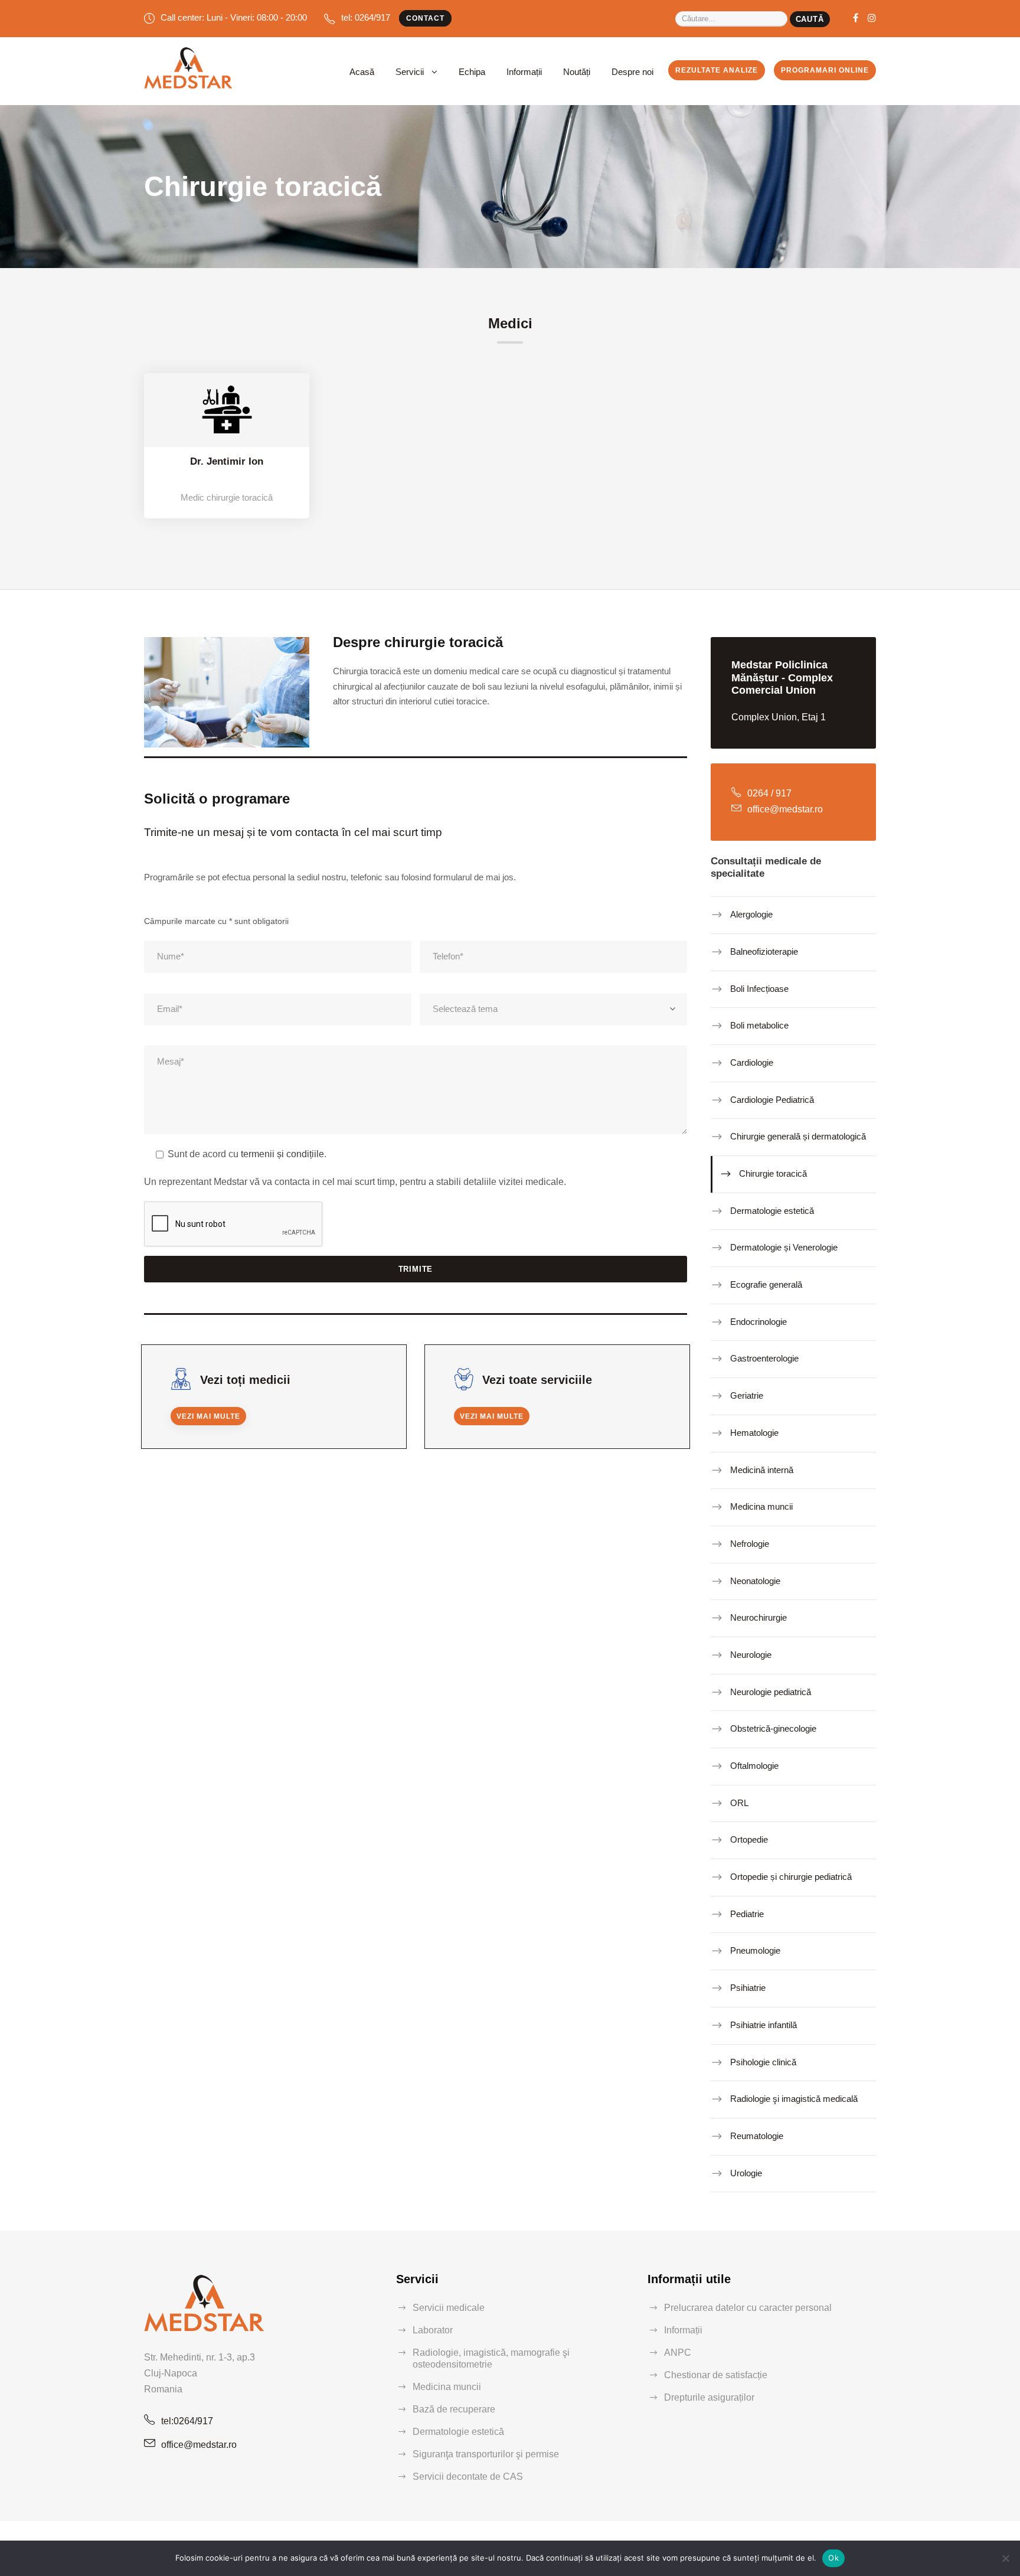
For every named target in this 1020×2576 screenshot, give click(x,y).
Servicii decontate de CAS (468, 2477)
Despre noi (632, 72)
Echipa (472, 72)
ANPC (678, 2353)
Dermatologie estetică (772, 1211)
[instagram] (872, 18)
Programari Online (825, 70)
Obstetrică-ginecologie (773, 1728)
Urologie (746, 2172)
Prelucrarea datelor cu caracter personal (748, 2308)
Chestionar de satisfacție (716, 2375)
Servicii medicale (449, 2308)
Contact (425, 18)
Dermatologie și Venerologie (784, 1247)
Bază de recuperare (454, 2409)
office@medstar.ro (199, 2445)
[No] (1005, 2558)
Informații (524, 72)
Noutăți (577, 72)
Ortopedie (749, 1839)
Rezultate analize (717, 70)
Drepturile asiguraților (709, 2397)
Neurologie (751, 1655)
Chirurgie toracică (773, 1173)
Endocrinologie (759, 1322)
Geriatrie (747, 1395)
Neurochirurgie (759, 1617)
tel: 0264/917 (366, 17)
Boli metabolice (759, 1025)
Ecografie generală (766, 1284)
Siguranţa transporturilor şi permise (486, 2454)
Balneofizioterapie (764, 951)
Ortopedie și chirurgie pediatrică (791, 1877)
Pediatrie (747, 1914)
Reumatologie (757, 2136)
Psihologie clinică (763, 2061)
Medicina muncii (761, 1506)
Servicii (410, 72)
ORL (739, 1803)
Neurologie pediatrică (771, 1691)
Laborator (433, 2330)
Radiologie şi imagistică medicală (794, 2099)
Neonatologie (755, 1580)
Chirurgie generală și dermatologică (798, 1136)
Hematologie (754, 1433)
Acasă (362, 72)
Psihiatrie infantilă (764, 2025)
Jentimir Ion (235, 461)
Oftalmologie (754, 1766)
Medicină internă (762, 1469)
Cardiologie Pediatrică (772, 1099)
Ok (833, 2558)
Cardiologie (752, 1062)
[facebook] (856, 18)
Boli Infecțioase (759, 988)
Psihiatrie (748, 1988)
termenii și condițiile (282, 1154)
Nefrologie (750, 1544)
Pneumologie (755, 1950)
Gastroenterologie (764, 1358)
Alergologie (751, 914)
